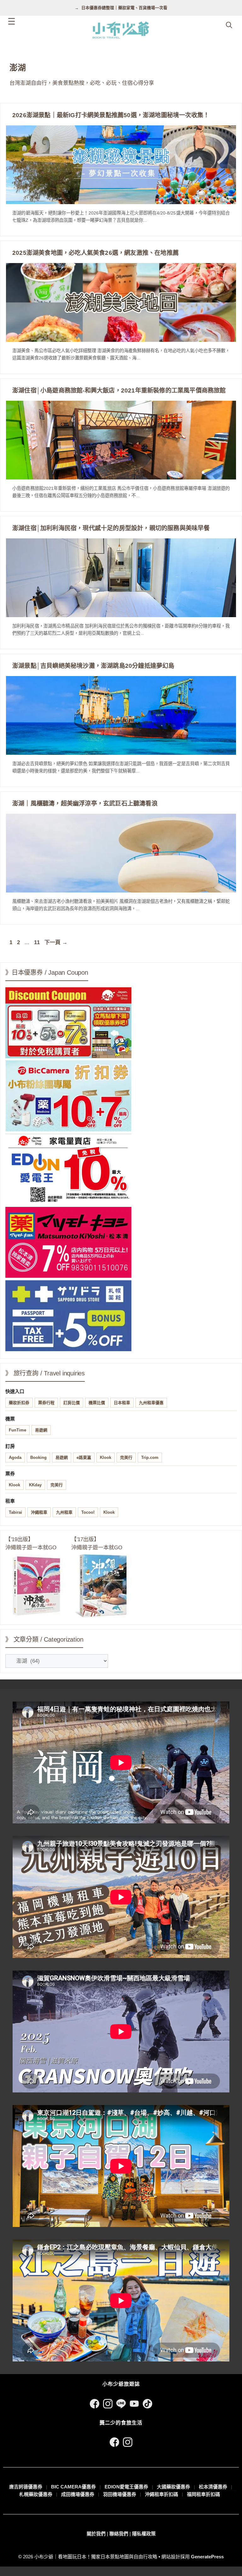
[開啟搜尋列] (229, 25)
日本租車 (122, 1403)
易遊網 (41, 1430)
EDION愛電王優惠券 (126, 2487)
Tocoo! (88, 1512)
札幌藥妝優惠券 (36, 2494)
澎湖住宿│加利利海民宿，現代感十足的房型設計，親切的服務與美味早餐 (111, 528)
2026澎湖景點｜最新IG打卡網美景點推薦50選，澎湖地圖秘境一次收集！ (111, 115)
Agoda (15, 1457)
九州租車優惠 (151, 1403)
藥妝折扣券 (19, 1403)
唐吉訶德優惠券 (26, 2487)
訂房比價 (72, 1403)
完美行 (126, 1457)
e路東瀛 (84, 1457)
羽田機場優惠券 (120, 2494)
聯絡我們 (119, 2534)
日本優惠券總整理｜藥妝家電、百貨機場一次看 (124, 8)
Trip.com (150, 1457)
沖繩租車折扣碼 (161, 2494)
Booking (38, 1457)
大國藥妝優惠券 (173, 2487)
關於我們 (96, 2534)
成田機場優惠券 (78, 2494)
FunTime (17, 1430)
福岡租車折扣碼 (203, 2494)
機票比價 (97, 1403)
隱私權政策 (144, 2534)
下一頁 (56, 942)
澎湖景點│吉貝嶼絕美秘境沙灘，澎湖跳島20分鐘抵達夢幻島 (93, 666)
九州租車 (64, 1512)
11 (37, 942)
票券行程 (46, 1403)
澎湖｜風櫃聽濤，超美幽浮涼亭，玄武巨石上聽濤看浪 (85, 803)
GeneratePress (207, 2557)
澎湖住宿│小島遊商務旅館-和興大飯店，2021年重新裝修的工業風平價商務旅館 (119, 390)
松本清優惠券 (213, 2487)
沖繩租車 (39, 1512)
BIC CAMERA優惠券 (73, 2487)
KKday (35, 1485)
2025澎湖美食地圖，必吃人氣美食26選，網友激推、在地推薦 (95, 253)
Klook (106, 1457)
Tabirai (15, 1512)
